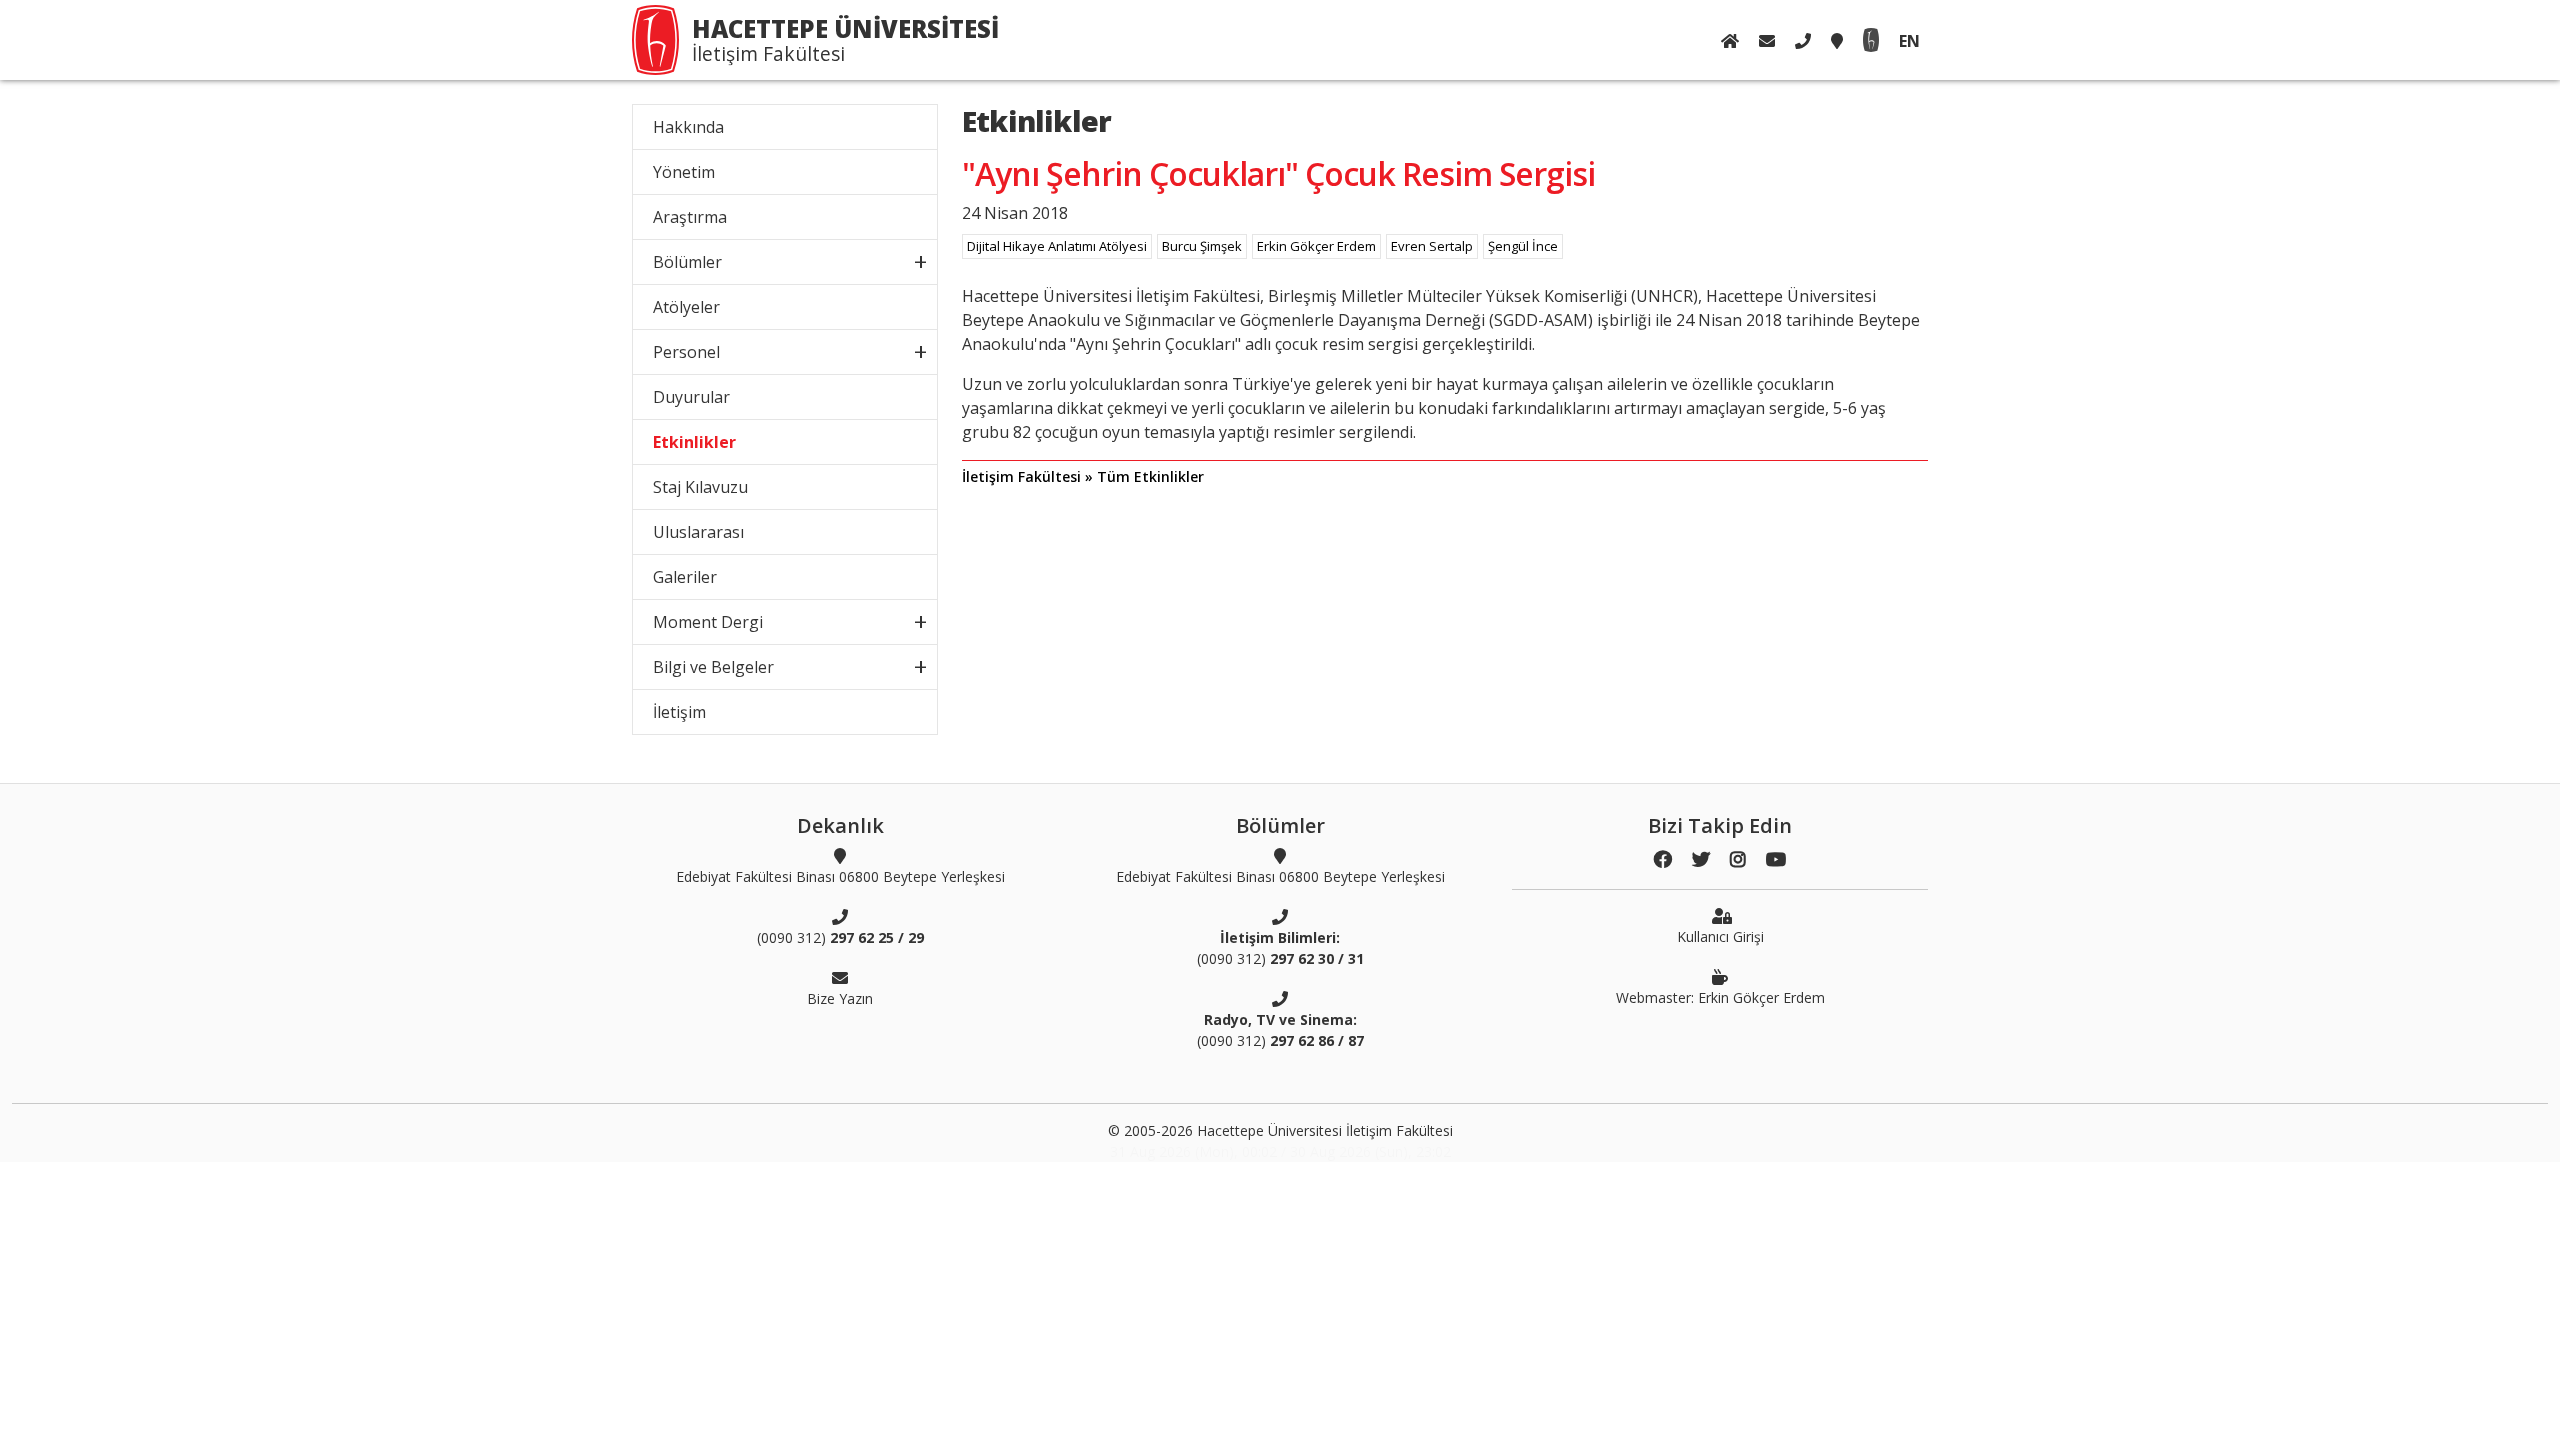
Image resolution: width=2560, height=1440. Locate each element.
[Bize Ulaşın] (1767, 41)
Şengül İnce (1523, 246)
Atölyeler (686, 307)
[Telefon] (1803, 41)
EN (1909, 41)
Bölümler (687, 262)
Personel (686, 352)
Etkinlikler (694, 442)
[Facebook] (1663, 859)
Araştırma (690, 217)
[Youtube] (1776, 859)
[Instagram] (1738, 859)
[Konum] (1837, 41)
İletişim (679, 712)
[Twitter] (1701, 859)
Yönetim (684, 172)
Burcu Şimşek (1202, 246)
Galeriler (685, 577)
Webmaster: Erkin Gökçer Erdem (1720, 997)
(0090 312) (840, 937)
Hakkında (688, 127)
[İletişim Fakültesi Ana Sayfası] (1730, 41)
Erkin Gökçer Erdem (1316, 246)
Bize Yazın (840, 998)
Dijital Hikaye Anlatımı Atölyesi (1057, 246)
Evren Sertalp (1432, 246)
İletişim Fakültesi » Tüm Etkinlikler (1083, 476)
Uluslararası (698, 532)
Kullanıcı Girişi (1720, 936)
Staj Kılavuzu (700, 487)
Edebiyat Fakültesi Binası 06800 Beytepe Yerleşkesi (840, 876)
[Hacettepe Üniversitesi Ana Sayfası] (1871, 40)
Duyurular (691, 397)
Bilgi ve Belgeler (713, 667)
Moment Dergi (708, 622)
